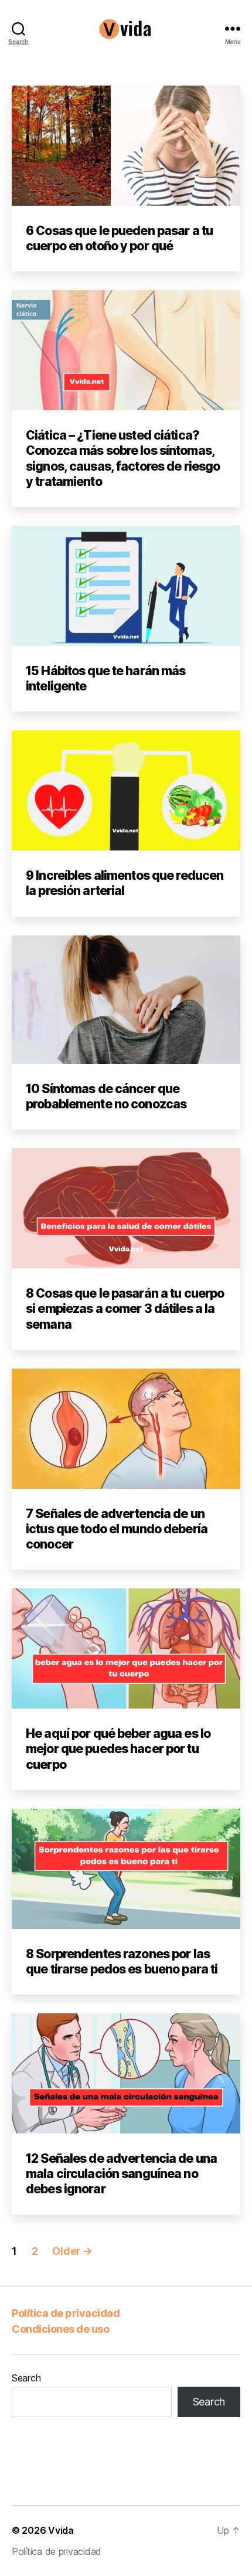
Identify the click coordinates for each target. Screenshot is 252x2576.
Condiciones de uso (60, 2329)
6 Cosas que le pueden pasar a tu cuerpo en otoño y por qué (119, 238)
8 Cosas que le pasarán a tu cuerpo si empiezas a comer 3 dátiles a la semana (125, 1309)
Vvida (61, 2530)
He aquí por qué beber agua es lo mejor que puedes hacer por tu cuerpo (118, 1749)
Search (26, 2378)
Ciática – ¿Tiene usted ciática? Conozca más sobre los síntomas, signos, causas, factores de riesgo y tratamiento (123, 458)
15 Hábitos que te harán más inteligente (105, 678)
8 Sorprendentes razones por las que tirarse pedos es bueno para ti (122, 1961)
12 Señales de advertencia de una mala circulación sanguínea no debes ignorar (121, 2174)
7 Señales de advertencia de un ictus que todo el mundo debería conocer (117, 1529)
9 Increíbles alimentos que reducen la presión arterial (125, 883)
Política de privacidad (66, 2313)
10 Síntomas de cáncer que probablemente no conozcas (106, 1096)
